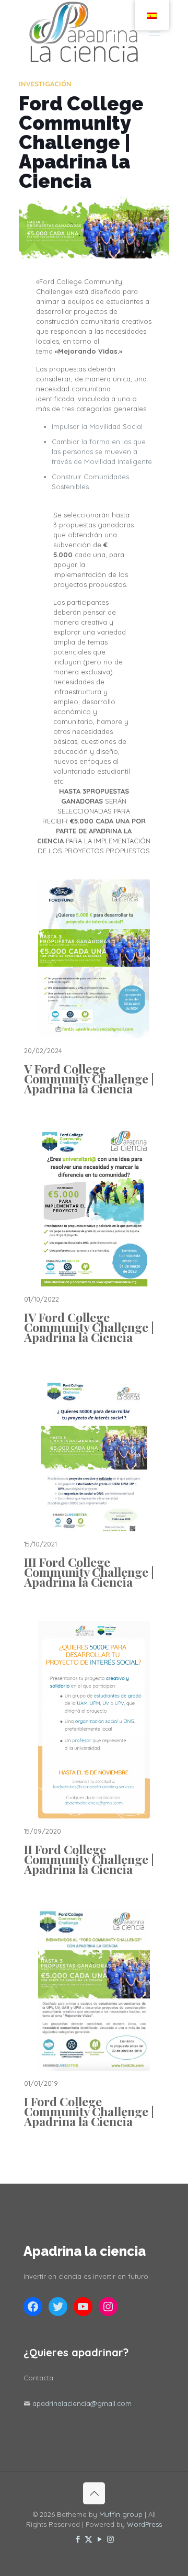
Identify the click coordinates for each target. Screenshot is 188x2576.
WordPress (144, 2524)
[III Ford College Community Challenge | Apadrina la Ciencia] (94, 1454)
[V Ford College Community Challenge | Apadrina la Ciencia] (94, 959)
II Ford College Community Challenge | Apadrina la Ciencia (89, 1859)
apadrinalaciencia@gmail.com (82, 2403)
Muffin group (121, 2514)
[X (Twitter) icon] (89, 2539)
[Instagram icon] (110, 2539)
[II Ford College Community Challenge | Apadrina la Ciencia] (94, 1719)
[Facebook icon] (78, 2539)
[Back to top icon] (94, 2493)
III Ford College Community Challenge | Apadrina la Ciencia (89, 1572)
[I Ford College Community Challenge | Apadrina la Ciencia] (94, 1989)
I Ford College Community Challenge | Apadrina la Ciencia (89, 2111)
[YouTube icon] (99, 2539)
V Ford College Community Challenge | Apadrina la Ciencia (89, 1078)
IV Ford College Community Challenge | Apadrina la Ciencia (89, 1327)
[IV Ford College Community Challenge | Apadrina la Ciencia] (94, 1207)
